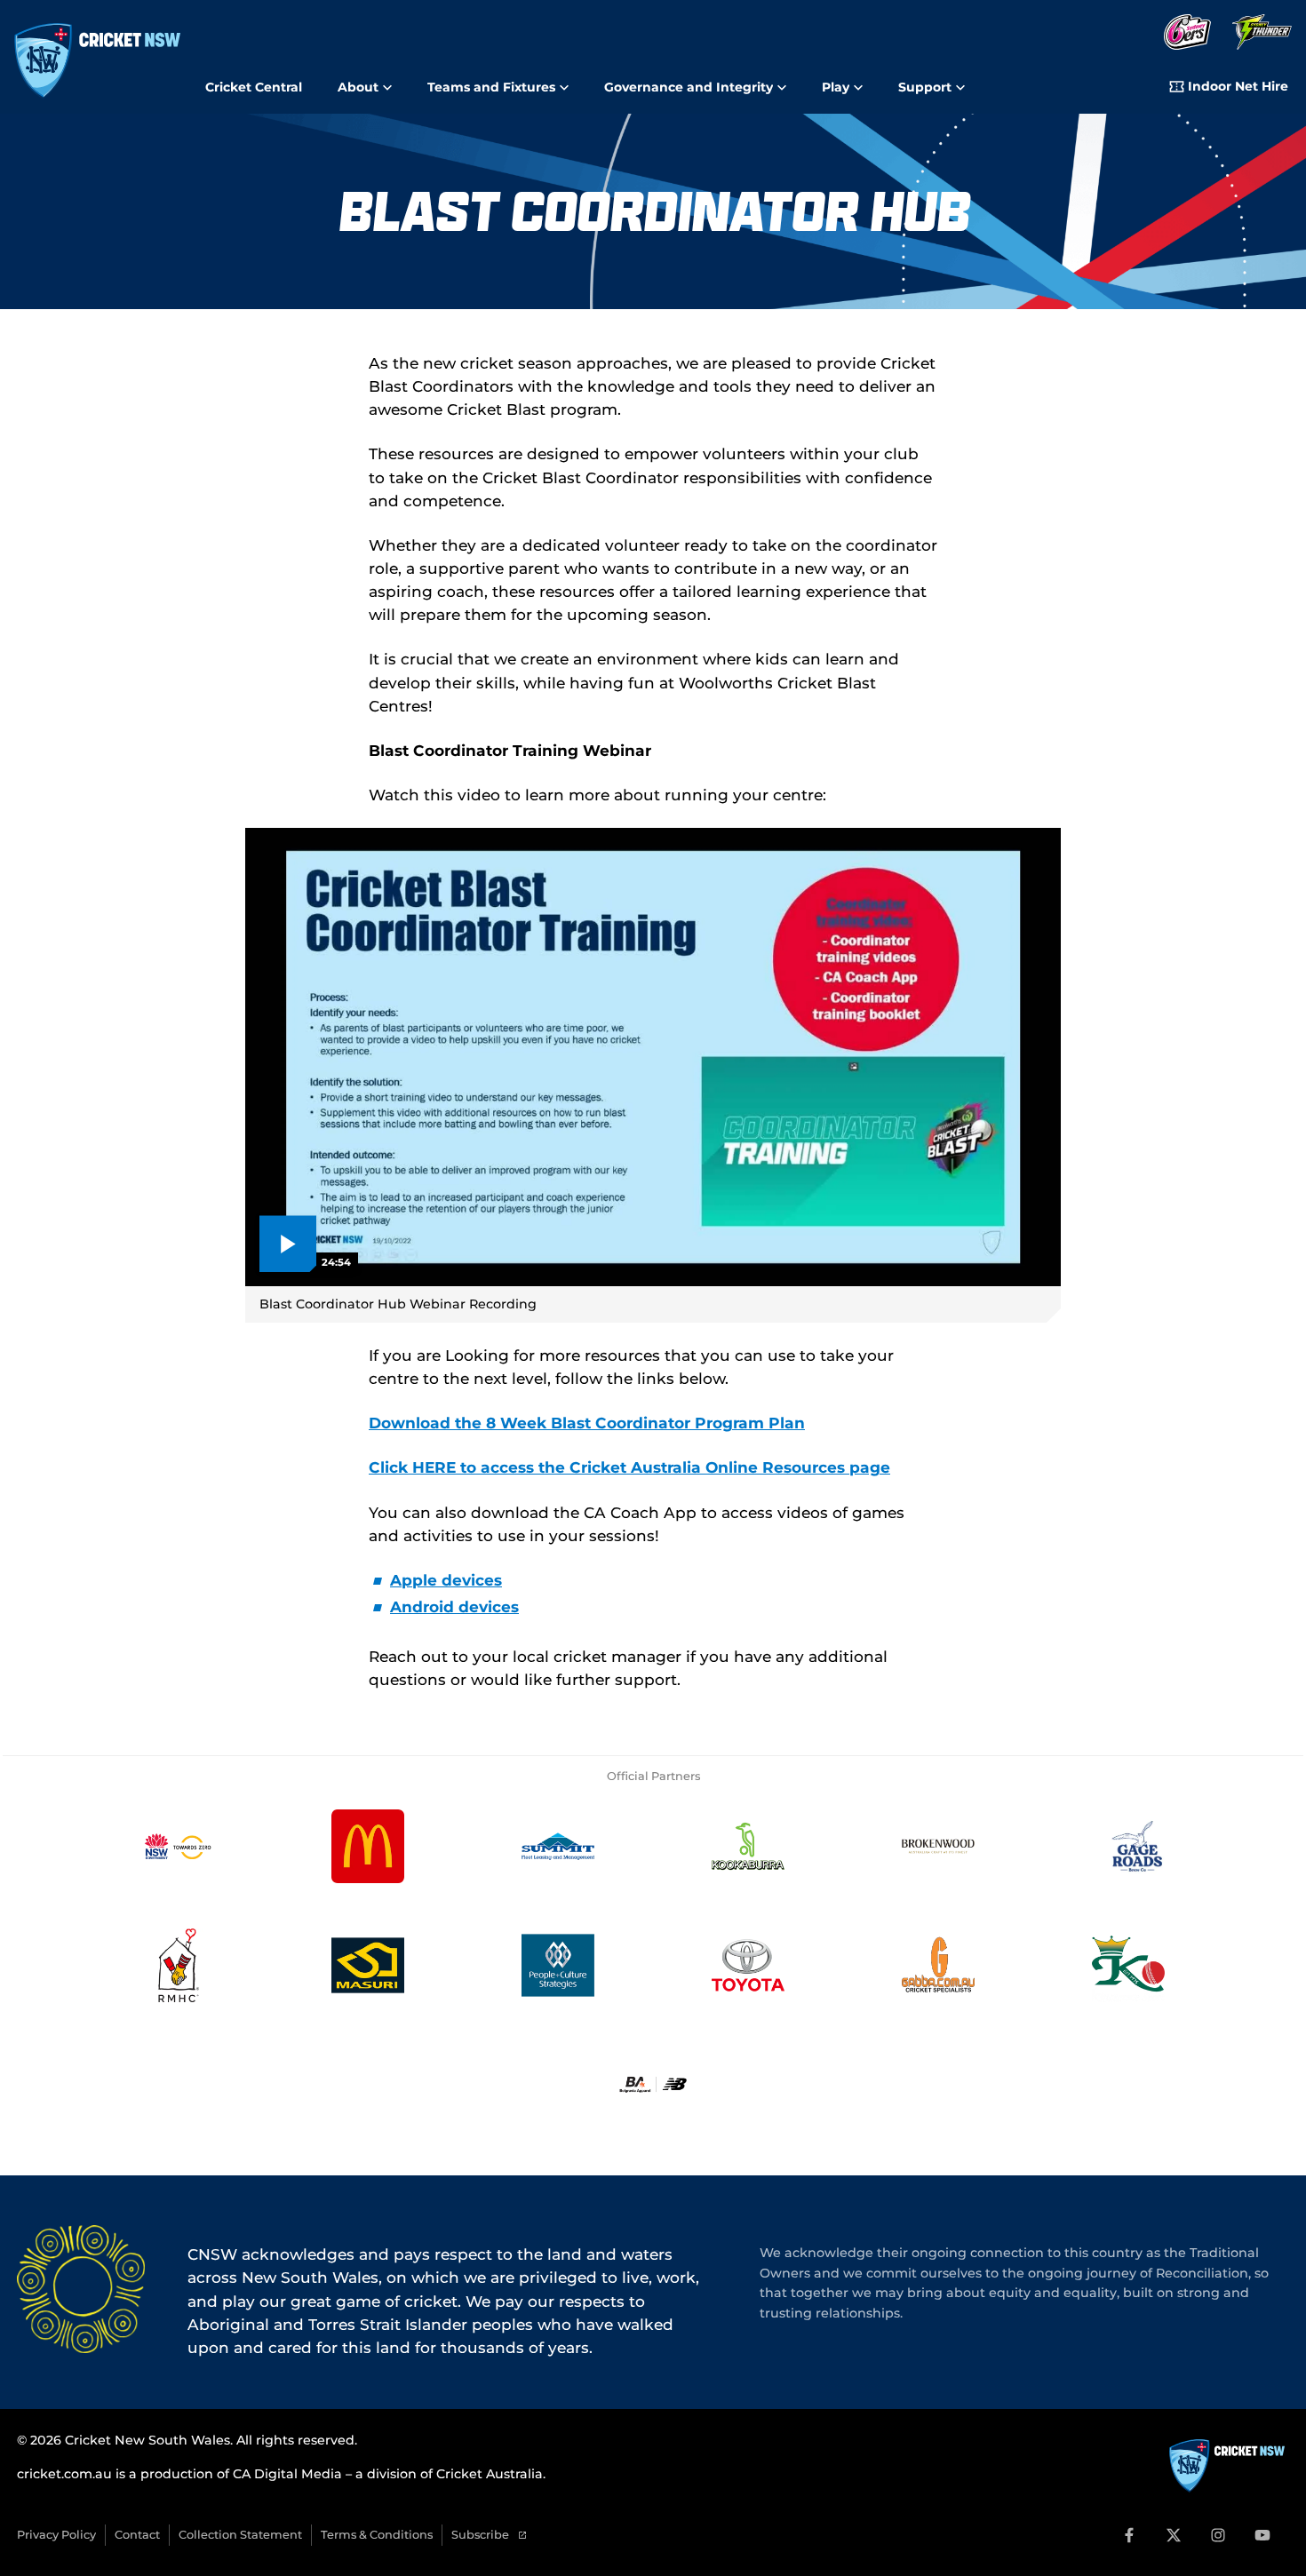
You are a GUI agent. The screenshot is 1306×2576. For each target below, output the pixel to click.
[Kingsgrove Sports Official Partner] (1128, 1965)
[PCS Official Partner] (558, 1965)
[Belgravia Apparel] (653, 2084)
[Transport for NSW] (178, 1846)
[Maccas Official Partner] (368, 1846)
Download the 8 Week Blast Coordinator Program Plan (587, 1423)
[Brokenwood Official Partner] (938, 1846)
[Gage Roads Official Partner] (1128, 1846)
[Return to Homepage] (97, 61)
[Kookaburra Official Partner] (748, 1846)
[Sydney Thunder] (1262, 33)
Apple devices (446, 1580)
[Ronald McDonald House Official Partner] (178, 1965)
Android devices (454, 1606)
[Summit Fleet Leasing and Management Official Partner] (558, 1846)
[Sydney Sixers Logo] (1187, 33)
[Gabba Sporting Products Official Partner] (938, 1965)
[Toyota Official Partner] (748, 1965)
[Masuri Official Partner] (368, 1965)
